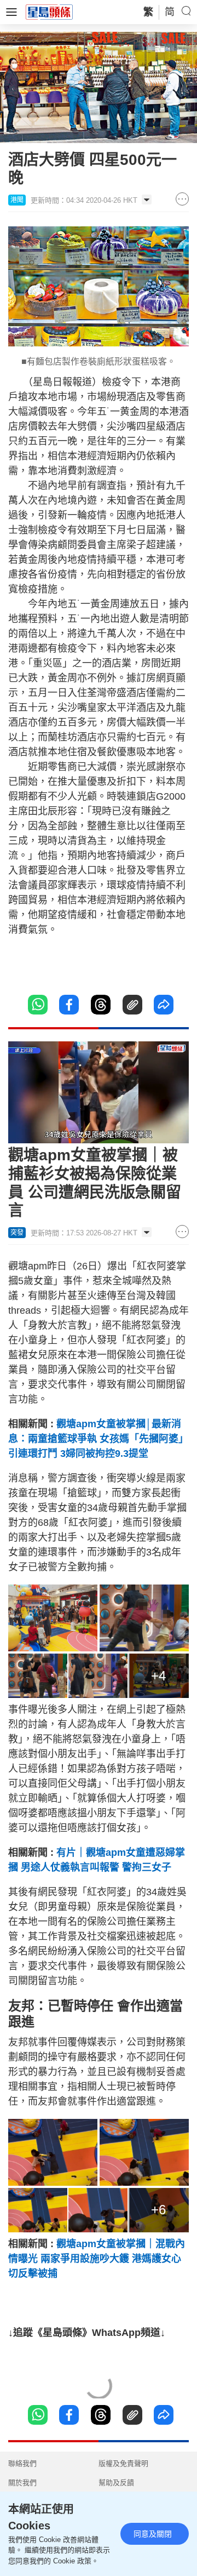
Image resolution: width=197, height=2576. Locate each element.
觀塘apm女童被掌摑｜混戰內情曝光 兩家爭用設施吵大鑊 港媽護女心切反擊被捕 (97, 2259)
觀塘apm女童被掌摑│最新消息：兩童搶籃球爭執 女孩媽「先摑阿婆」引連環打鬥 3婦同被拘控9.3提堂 (98, 1439)
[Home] (49, 12)
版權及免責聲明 (123, 2463)
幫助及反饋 (116, 2483)
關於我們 (22, 2483)
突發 (17, 1233)
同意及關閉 (153, 2534)
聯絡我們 (22, 2463)
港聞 (17, 200)
